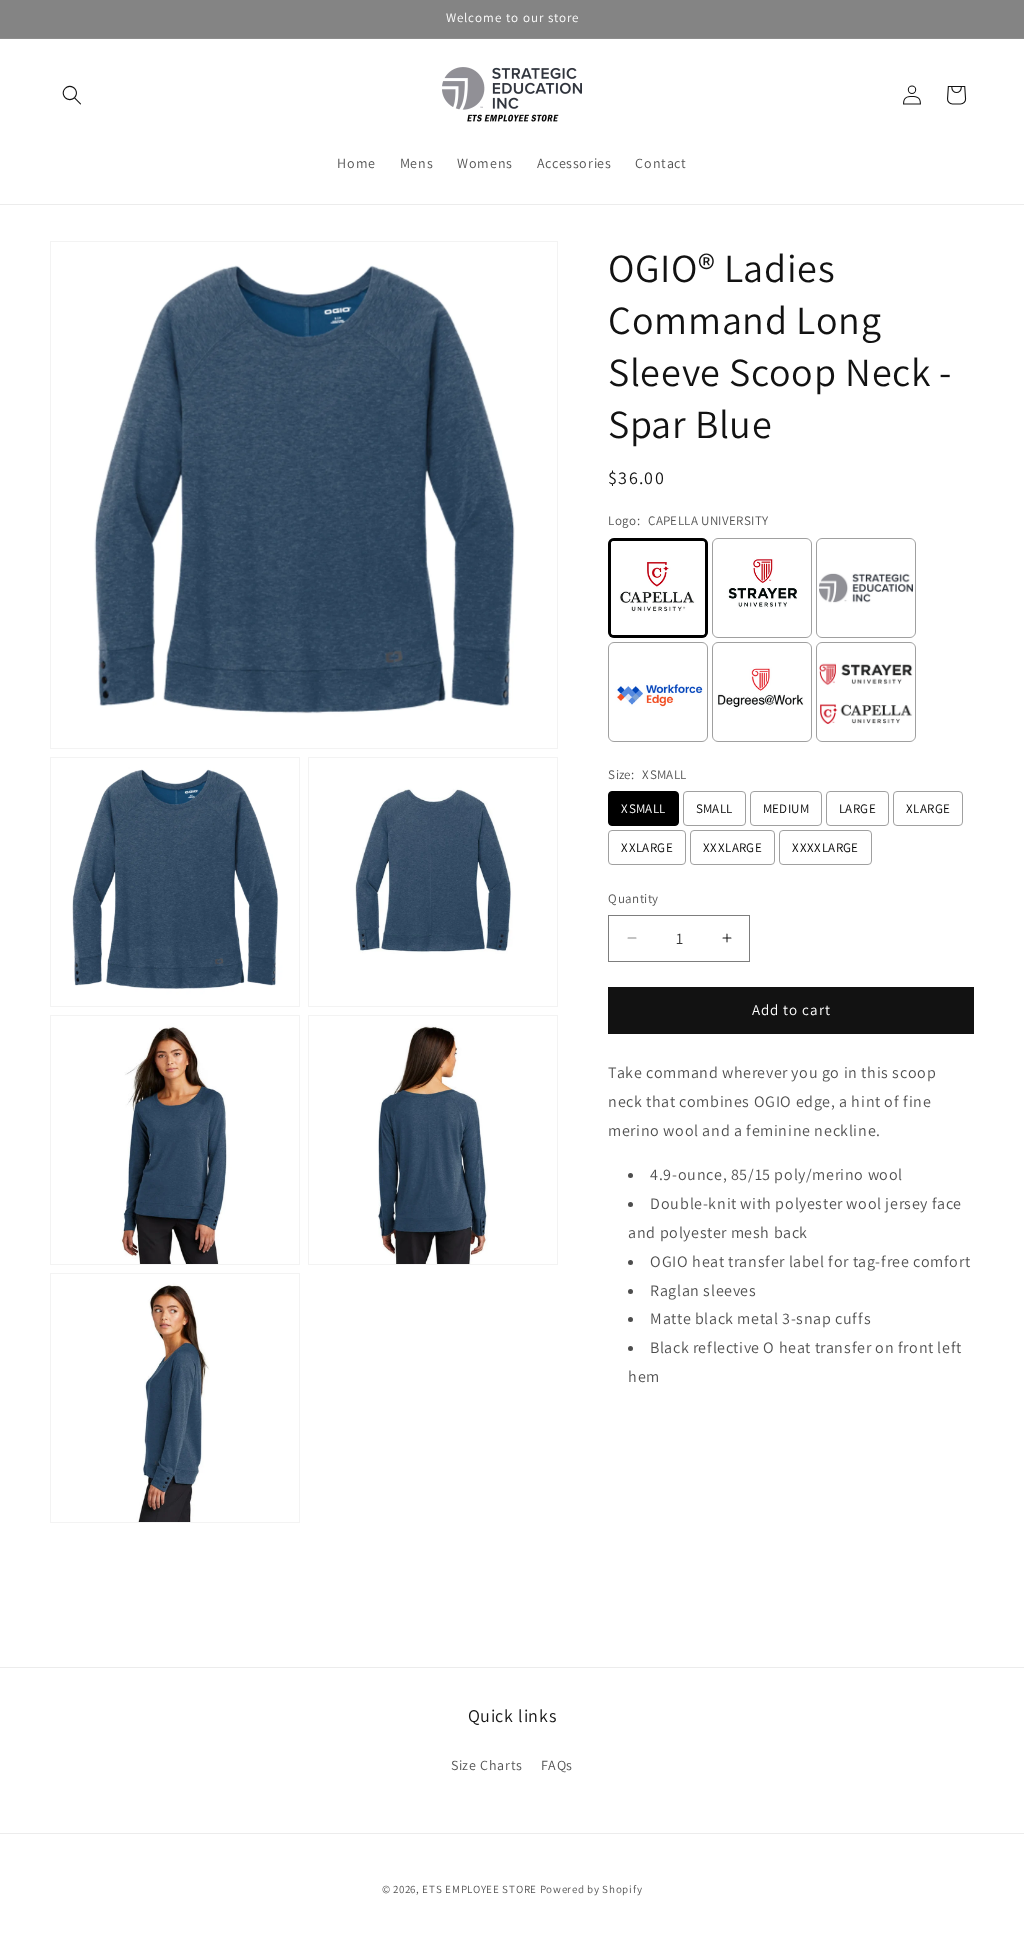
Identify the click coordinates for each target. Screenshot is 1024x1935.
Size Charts (487, 1765)
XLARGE (928, 808)
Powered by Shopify (591, 1889)
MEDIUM (786, 808)
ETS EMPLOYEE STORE (479, 1889)
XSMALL (643, 808)
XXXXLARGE (825, 847)
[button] (72, 95)
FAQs (556, 1765)
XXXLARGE (732, 847)
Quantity (633, 898)
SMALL (714, 808)
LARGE (857, 808)
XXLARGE (647, 847)
